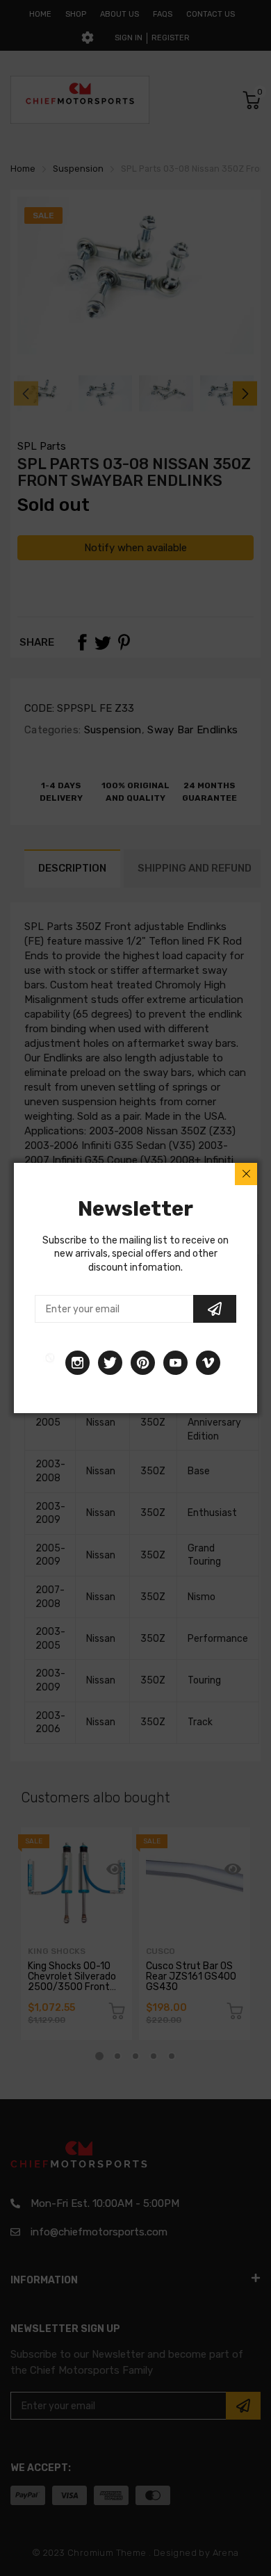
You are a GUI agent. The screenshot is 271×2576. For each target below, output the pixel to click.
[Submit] (215, 1309)
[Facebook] (50, 1363)
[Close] (246, 1174)
